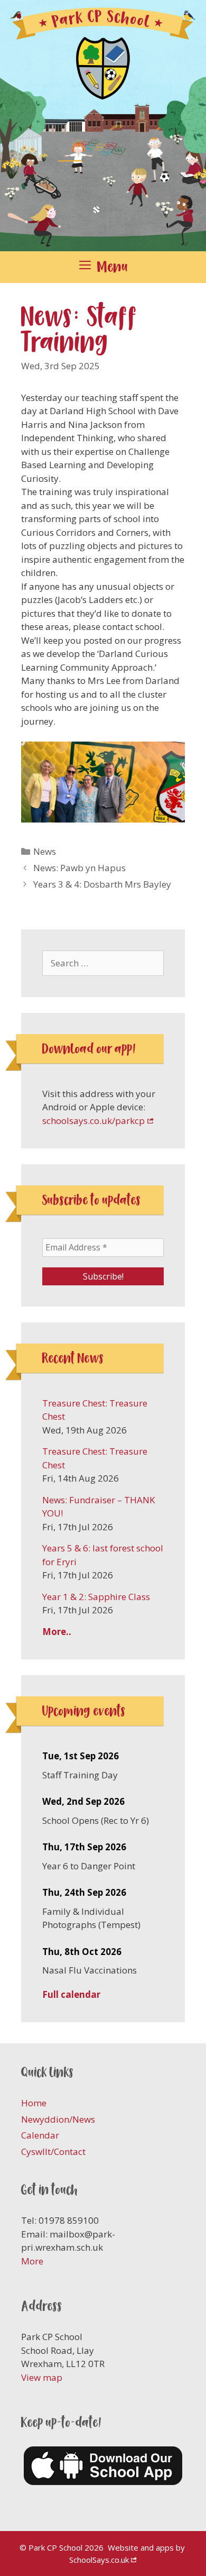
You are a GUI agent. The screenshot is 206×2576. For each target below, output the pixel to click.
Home (34, 2103)
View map (42, 2377)
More (32, 2261)
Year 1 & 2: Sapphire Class (96, 1597)
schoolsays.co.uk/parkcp (93, 1121)
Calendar (40, 2135)
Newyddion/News (58, 2119)
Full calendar (71, 1994)
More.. (57, 1632)
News (45, 851)
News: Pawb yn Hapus (79, 868)
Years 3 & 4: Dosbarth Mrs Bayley (102, 884)
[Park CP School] (103, 125)
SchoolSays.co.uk (99, 2560)
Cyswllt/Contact (53, 2152)
